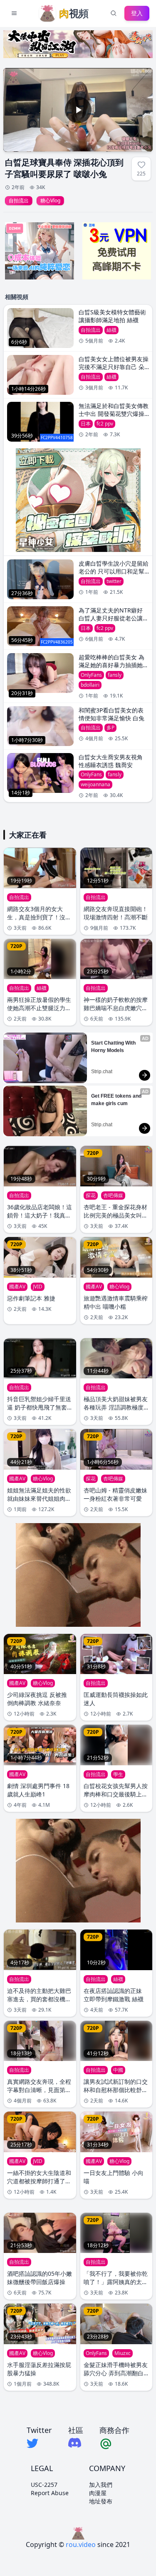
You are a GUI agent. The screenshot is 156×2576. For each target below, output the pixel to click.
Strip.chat (102, 1072)
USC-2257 (44, 2485)
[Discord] (76, 2443)
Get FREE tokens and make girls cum (117, 1100)
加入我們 (101, 2485)
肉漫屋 (98, 2493)
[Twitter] (39, 2443)
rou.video (81, 2544)
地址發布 (101, 2501)
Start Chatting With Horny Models (114, 1047)
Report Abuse (50, 2493)
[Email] (114, 2443)
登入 (137, 13)
